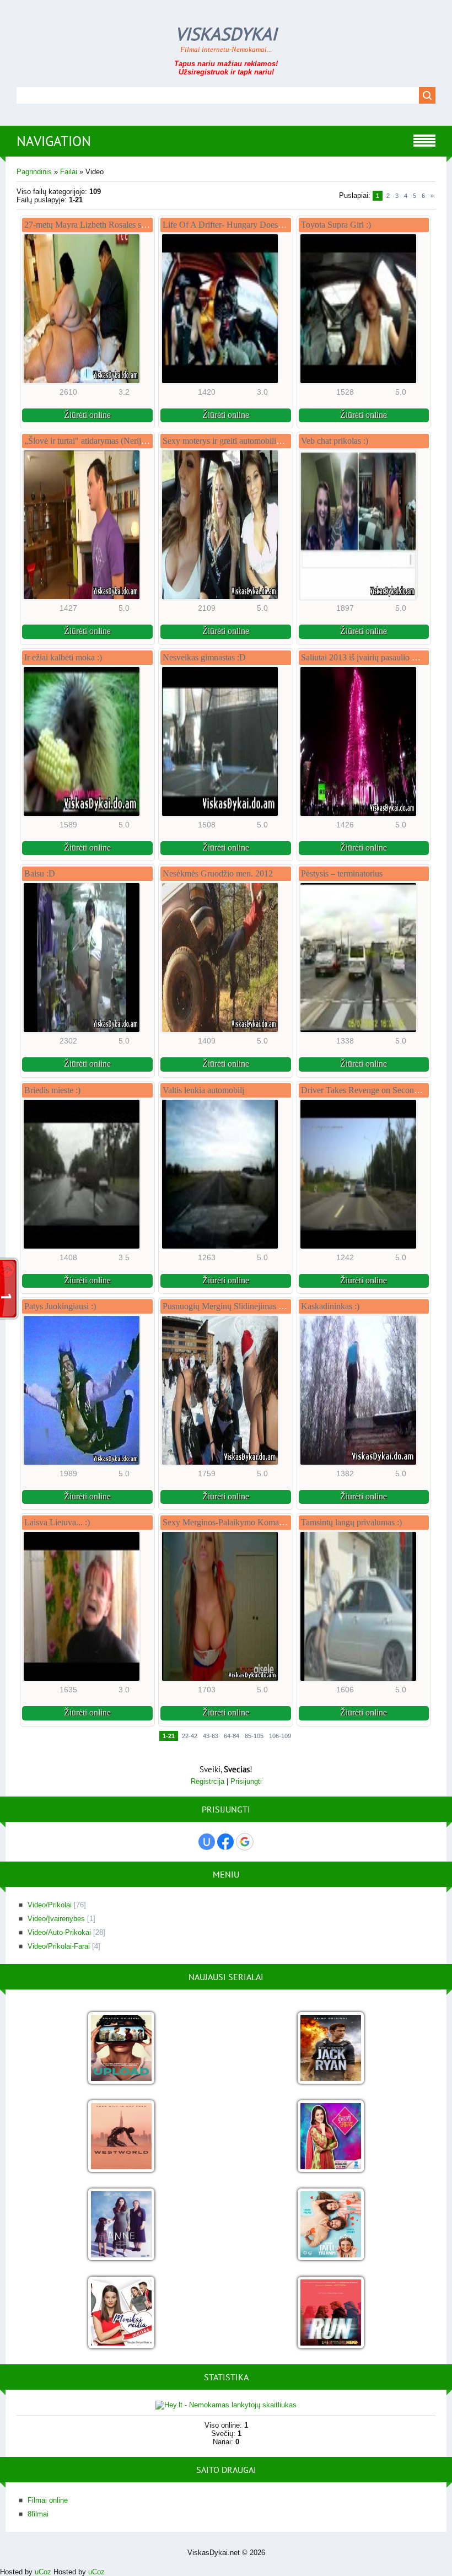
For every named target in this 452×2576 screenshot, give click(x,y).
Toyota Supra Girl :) (336, 225)
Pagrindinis (34, 172)
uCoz (43, 2572)
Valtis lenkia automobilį (203, 1090)
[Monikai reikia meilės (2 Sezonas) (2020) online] (121, 2313)
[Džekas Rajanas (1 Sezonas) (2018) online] (331, 2049)
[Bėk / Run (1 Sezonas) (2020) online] (331, 2313)
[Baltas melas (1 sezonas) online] (331, 2225)
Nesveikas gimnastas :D (204, 657)
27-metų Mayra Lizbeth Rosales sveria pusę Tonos (112, 225)
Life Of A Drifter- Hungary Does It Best (233, 225)
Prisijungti (246, 1781)
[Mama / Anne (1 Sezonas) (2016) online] (121, 2225)
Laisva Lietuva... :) (57, 1522)
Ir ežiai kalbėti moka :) (63, 657)
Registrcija (208, 1781)
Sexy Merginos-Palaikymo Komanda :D (233, 1522)
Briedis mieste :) (52, 1090)
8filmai (38, 2514)
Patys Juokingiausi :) (60, 1306)
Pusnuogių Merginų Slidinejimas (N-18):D (237, 1306)
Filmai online (48, 2500)
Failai (69, 172)
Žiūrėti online (87, 415)
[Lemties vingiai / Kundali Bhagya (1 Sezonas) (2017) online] (331, 2137)
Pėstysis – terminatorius (342, 873)
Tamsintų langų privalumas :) (351, 1522)
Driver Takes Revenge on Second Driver (372, 1090)
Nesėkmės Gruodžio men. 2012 (218, 873)
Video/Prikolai (50, 1905)
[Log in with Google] (245, 1842)
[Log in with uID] (207, 1842)
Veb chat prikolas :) (335, 441)
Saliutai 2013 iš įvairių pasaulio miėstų (368, 657)
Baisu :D (40, 873)
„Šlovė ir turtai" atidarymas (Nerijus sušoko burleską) (117, 441)
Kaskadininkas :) (330, 1306)
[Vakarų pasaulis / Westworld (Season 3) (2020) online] (121, 2137)
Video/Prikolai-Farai (59, 1946)
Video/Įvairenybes (56, 1919)
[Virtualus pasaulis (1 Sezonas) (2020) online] (121, 2049)
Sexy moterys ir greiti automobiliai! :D (229, 441)
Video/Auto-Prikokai (59, 1932)
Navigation (54, 141)
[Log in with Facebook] (225, 1842)
